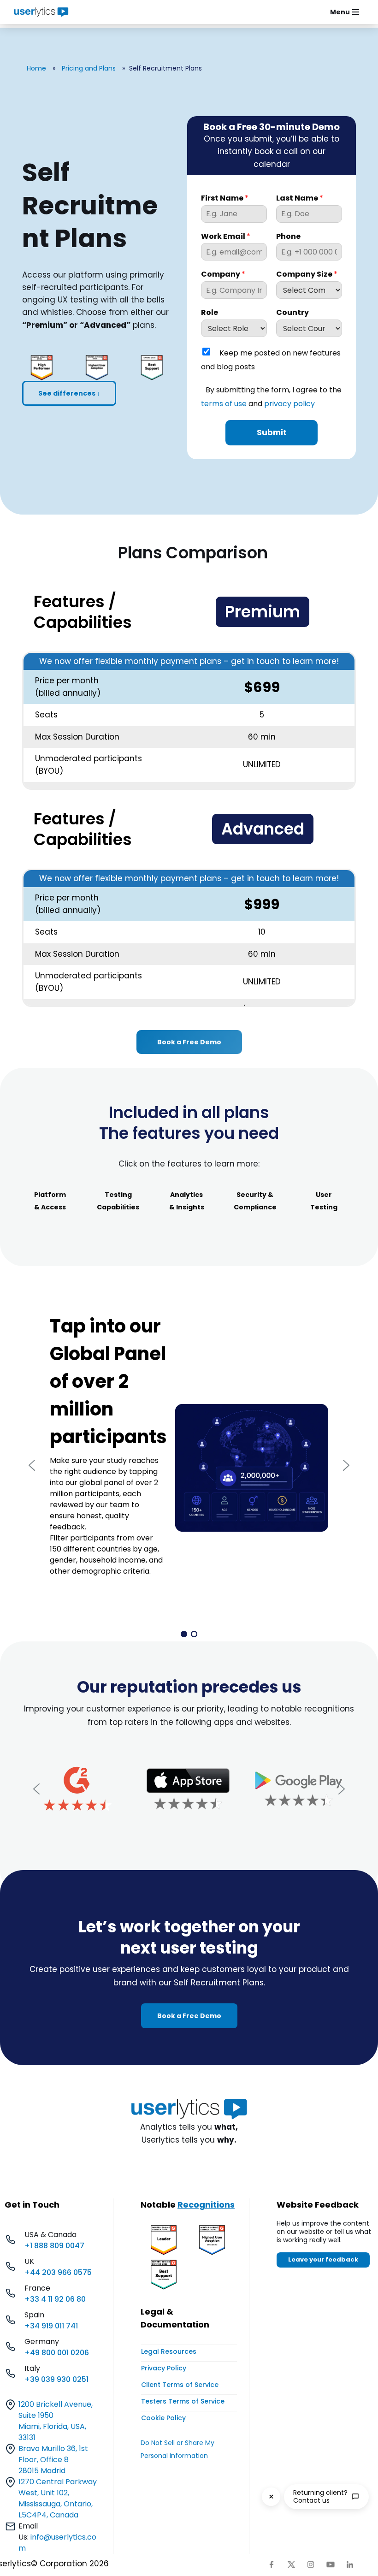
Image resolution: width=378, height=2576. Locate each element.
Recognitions (206, 2205)
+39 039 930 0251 (56, 2379)
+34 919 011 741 (51, 2326)
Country (292, 313)
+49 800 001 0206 (57, 2353)
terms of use (224, 404)
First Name (225, 198)
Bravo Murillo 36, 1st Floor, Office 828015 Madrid (53, 2460)
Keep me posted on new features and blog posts (271, 360)
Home (36, 68)
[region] (189, 1465)
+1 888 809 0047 (54, 2246)
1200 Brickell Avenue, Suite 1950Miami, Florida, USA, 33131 (56, 2421)
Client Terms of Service (180, 2385)
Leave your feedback (323, 2259)
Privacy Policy (164, 2368)
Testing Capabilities (118, 1201)
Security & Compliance (255, 1201)
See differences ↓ (69, 393)
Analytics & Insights (187, 1201)
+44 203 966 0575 (58, 2272)
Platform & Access (50, 1201)
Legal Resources (169, 2351)
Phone (288, 237)
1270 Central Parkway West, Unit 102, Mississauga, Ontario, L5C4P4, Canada (58, 2498)
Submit (272, 432)
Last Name (300, 198)
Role (210, 313)
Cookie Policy (163, 2418)
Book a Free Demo (189, 1042)
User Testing (324, 1201)
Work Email (226, 237)
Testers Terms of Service (183, 2401)
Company (223, 275)
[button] (32, 1465)
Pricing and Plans (89, 68)
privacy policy (289, 404)
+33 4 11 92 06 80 (55, 2299)
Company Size (307, 275)
